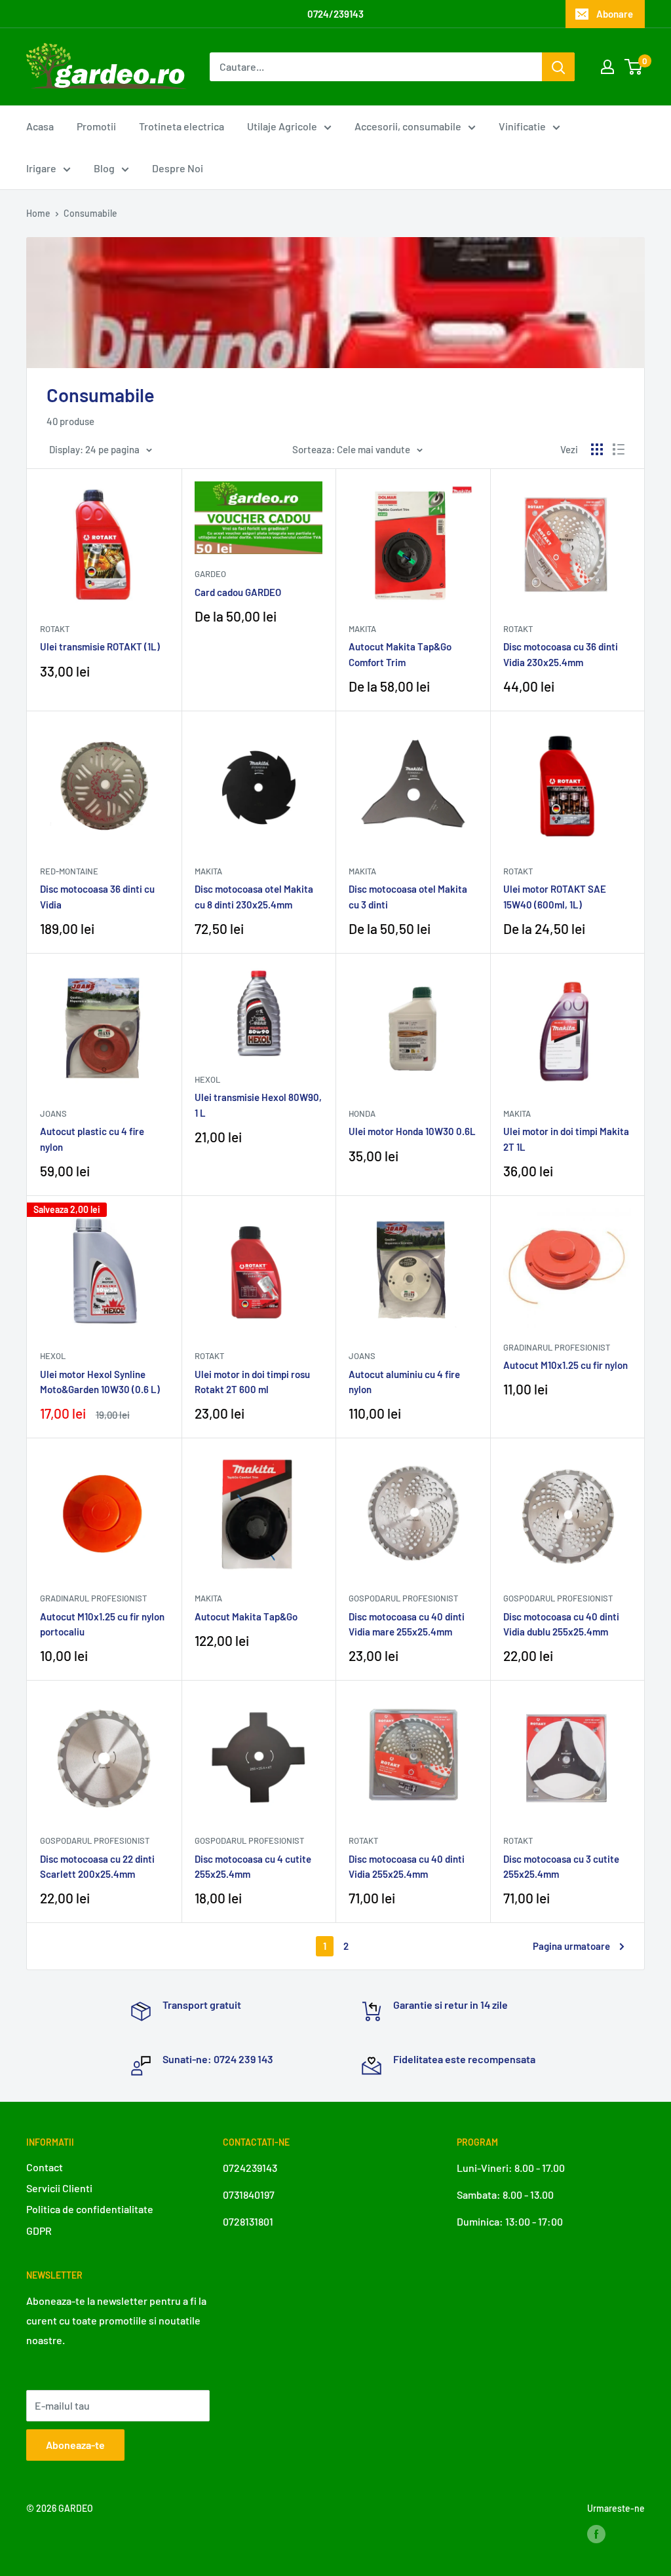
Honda (362, 1113)
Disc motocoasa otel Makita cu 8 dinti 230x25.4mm (254, 896)
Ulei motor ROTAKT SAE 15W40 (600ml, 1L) (555, 896)
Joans (53, 1113)
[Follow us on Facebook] (596, 2533)
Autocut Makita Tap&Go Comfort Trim (400, 654)
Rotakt (55, 629)
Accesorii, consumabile (408, 126)
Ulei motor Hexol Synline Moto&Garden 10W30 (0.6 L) (100, 1382)
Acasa (40, 126)
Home (38, 213)
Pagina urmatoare (571, 1946)
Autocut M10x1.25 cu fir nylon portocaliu (102, 1624)
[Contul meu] (607, 67)
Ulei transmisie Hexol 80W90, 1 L (258, 1105)
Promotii (96, 126)
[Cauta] (558, 67)
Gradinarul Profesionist (557, 1347)
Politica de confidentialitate (90, 2209)
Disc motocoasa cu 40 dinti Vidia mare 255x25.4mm (407, 1624)
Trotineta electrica (182, 126)
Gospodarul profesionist (403, 1598)
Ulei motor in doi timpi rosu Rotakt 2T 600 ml (252, 1382)
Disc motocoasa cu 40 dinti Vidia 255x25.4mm (407, 1866)
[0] (634, 67)
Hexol (207, 1079)
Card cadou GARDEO (238, 592)
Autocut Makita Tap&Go (246, 1616)
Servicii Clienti (59, 2188)
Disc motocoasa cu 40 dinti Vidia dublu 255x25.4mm (561, 1624)
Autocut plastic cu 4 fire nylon (92, 1139)
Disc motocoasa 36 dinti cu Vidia (97, 896)
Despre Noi (178, 168)
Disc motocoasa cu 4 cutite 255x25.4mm (253, 1866)
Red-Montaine (69, 871)
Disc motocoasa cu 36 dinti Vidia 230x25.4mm (561, 654)
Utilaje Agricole (282, 126)
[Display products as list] (619, 449)
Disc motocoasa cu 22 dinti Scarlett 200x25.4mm (97, 1866)
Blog (104, 168)
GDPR (39, 2231)
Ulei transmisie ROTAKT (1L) (100, 646)
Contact (45, 2167)
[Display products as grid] (597, 449)
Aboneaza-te (75, 2445)
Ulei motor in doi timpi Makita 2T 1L (566, 1139)
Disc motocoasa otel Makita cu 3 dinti (408, 896)
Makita (362, 629)
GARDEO (210, 574)
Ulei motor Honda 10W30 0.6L (412, 1131)
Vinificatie (522, 126)
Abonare (615, 14)
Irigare (41, 168)
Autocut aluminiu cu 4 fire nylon (404, 1382)
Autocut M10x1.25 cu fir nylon (566, 1365)
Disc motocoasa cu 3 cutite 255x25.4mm (561, 1866)
